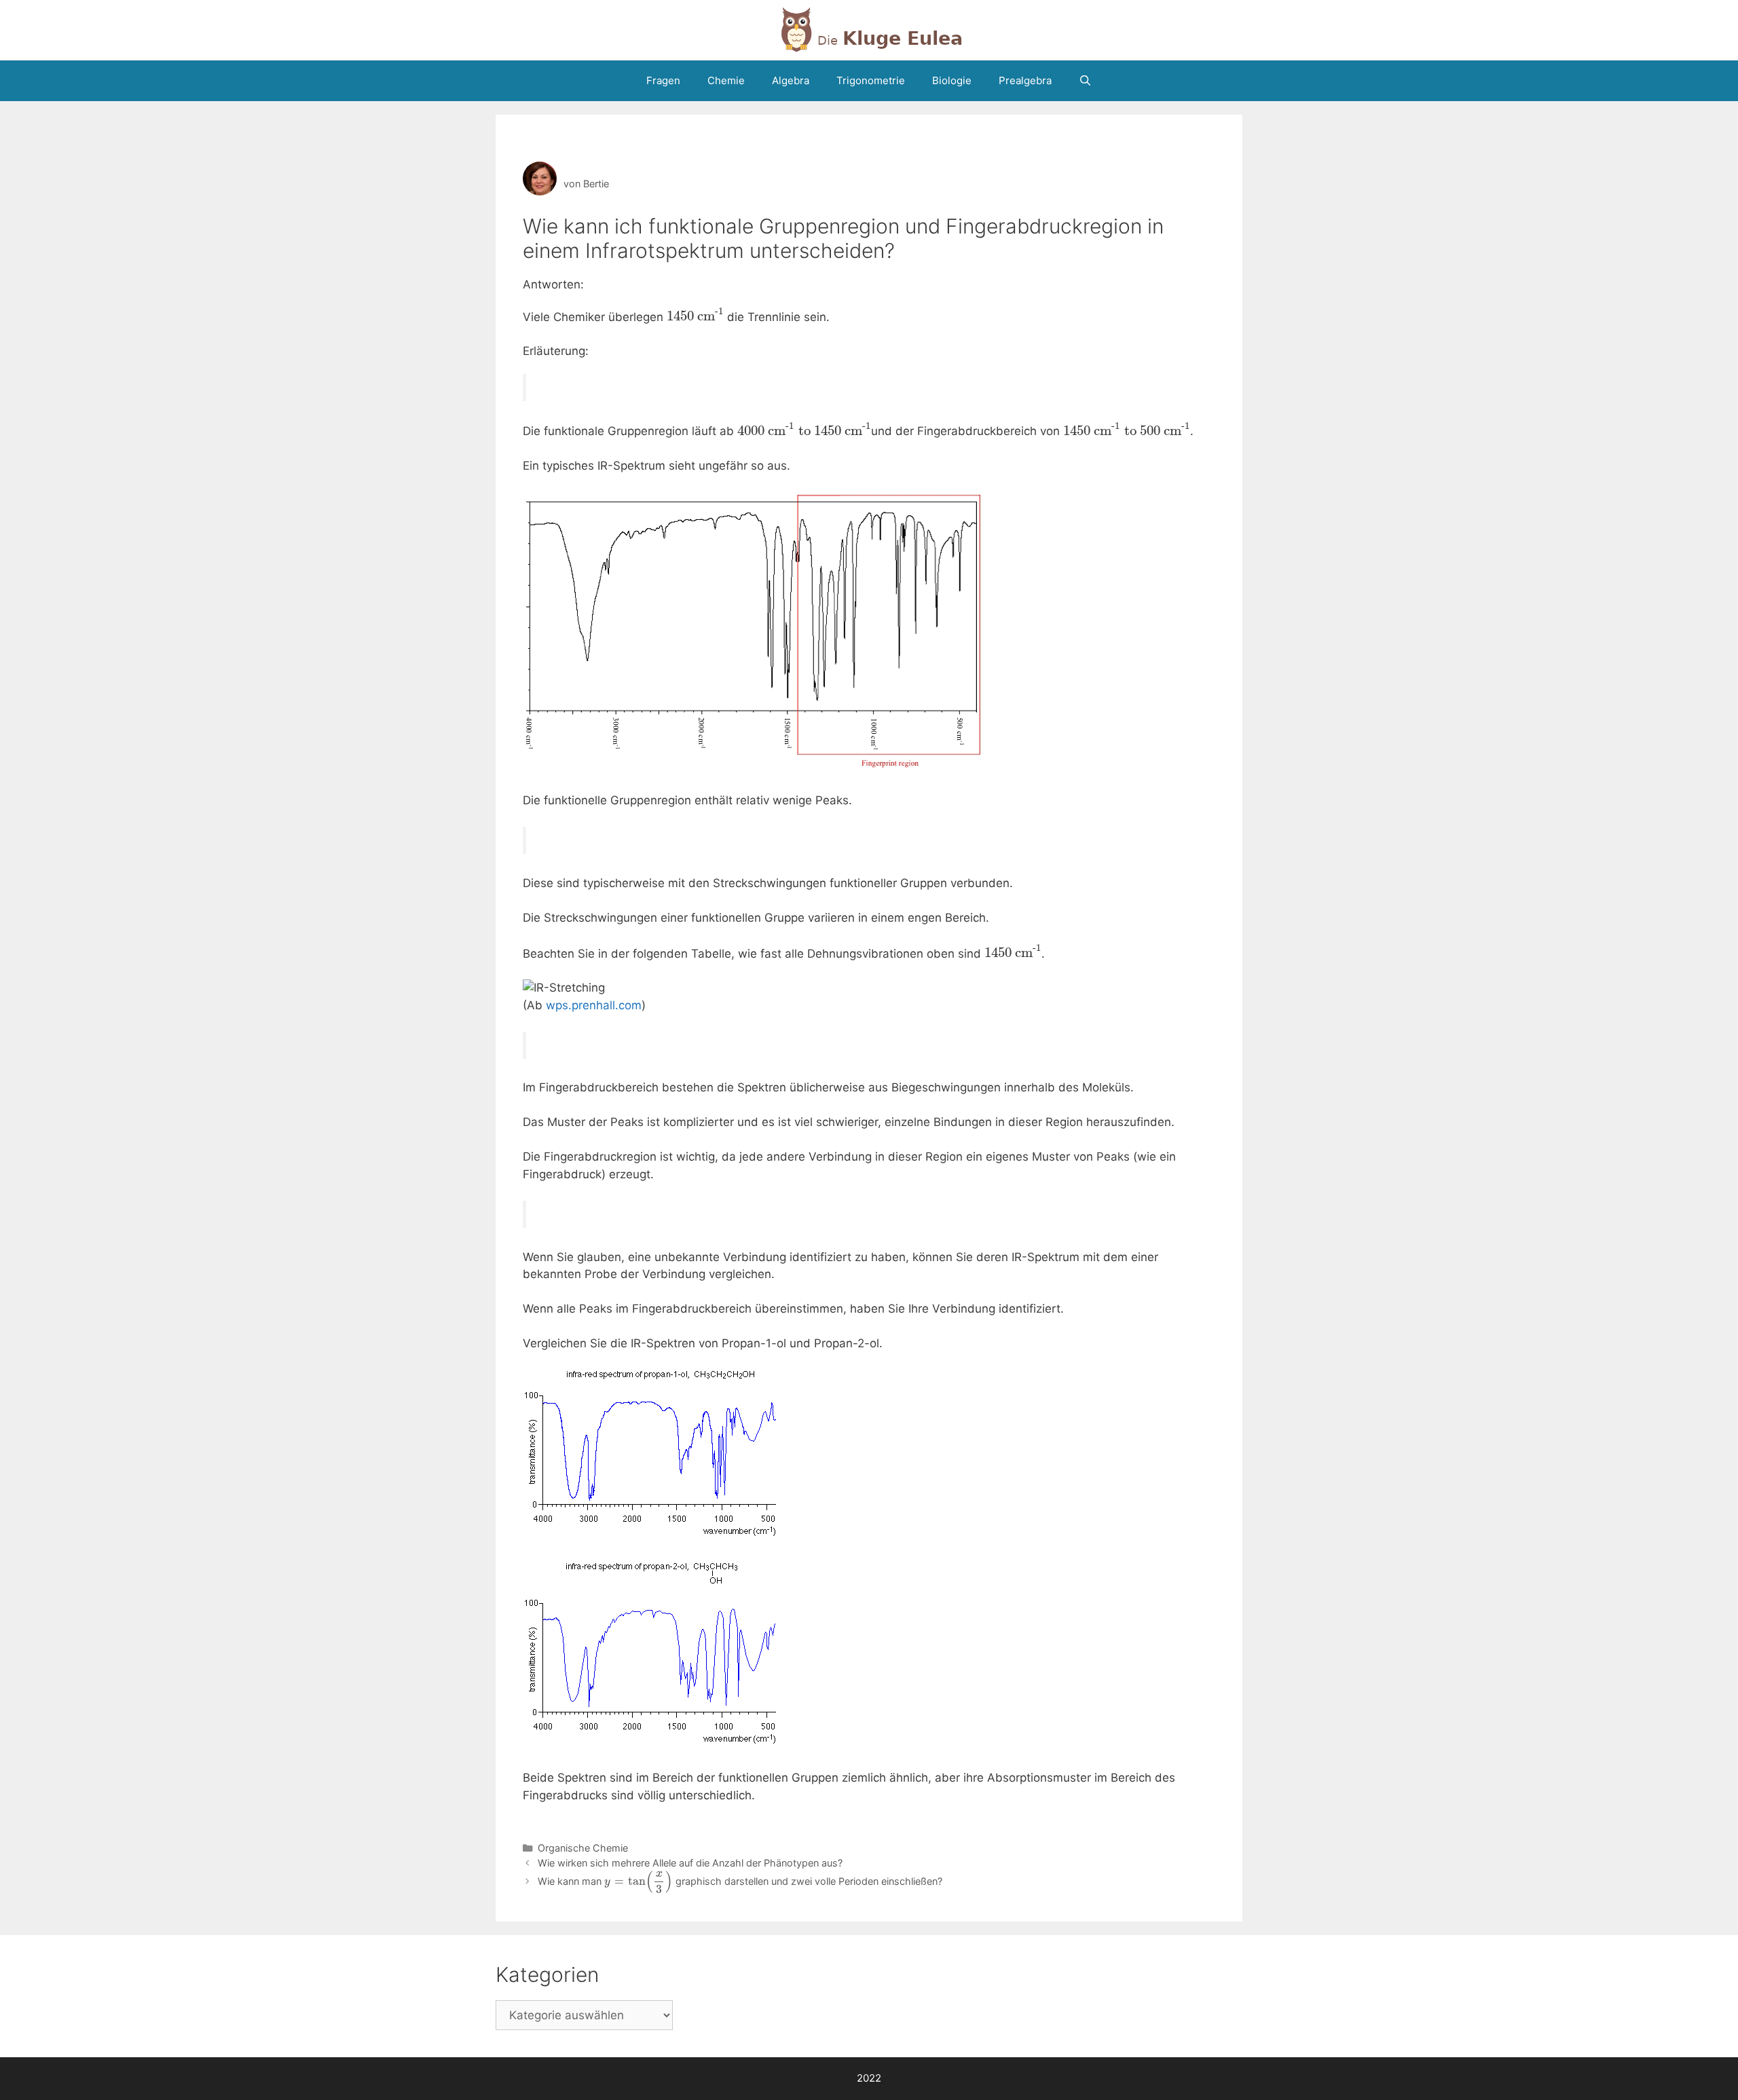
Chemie (726, 80)
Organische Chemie (583, 1848)
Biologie (952, 80)
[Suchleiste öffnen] (1085, 81)
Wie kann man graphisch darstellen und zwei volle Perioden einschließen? (740, 1881)
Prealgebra (1025, 80)
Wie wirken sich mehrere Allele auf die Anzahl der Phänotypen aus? (690, 1863)
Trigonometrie (871, 80)
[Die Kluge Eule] (869, 29)
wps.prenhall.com (594, 1005)
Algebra (791, 80)
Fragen (663, 80)
